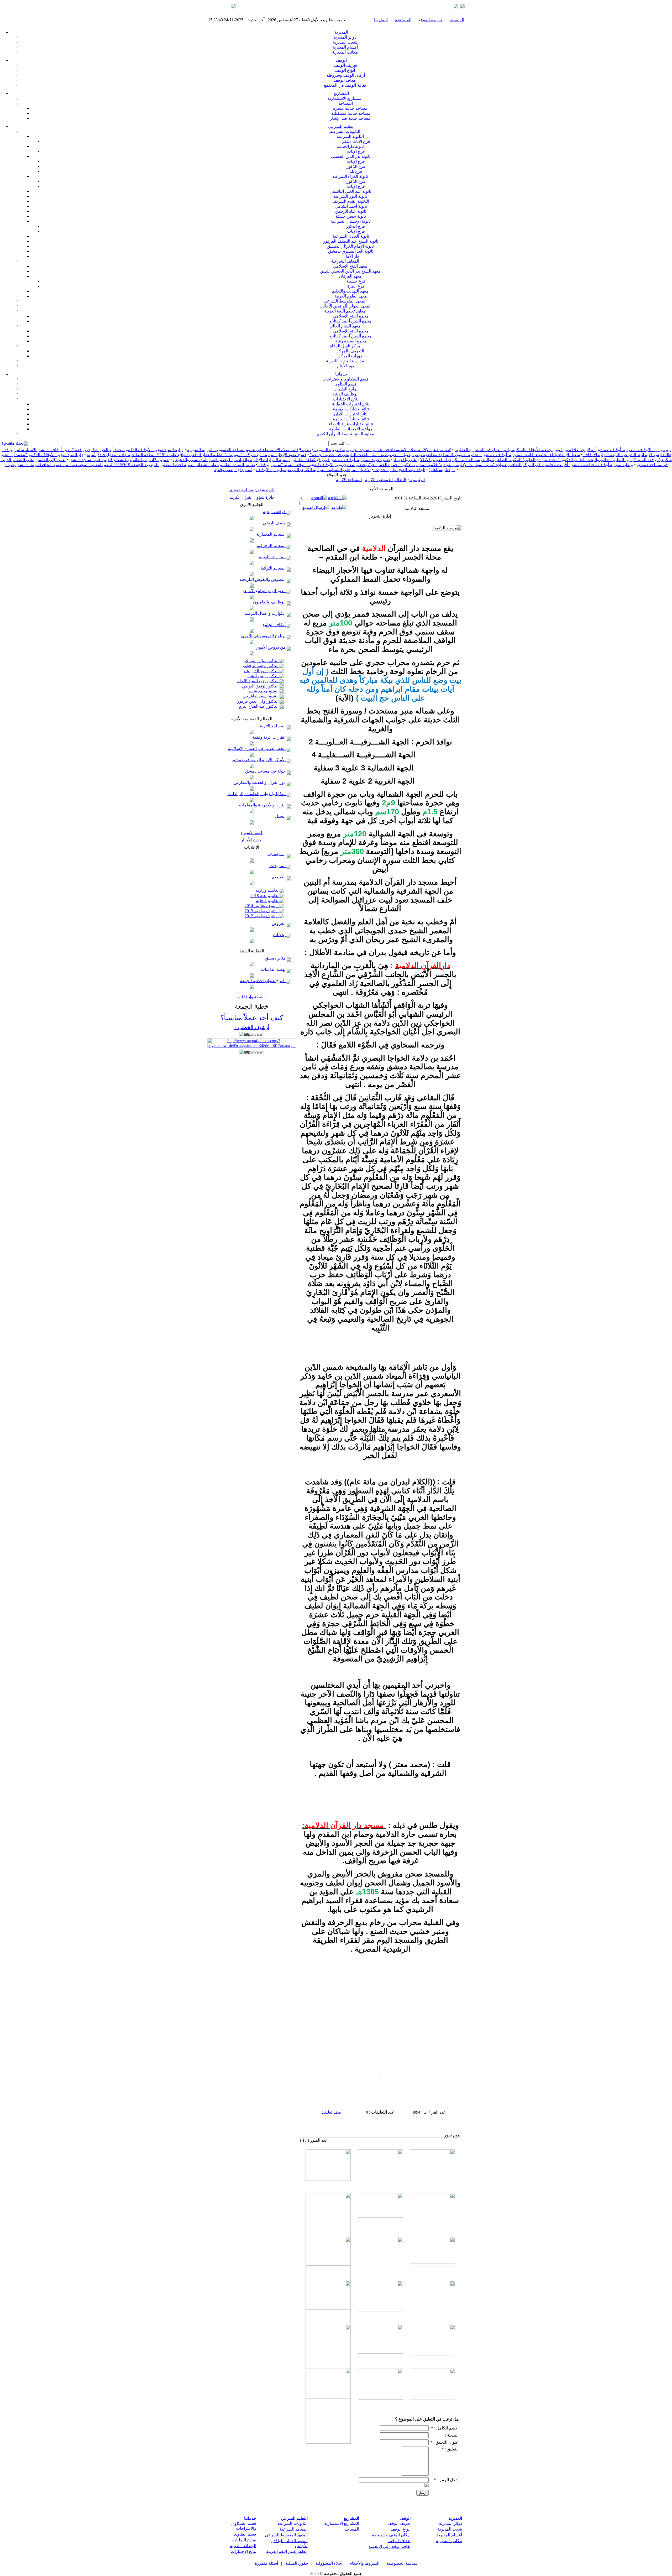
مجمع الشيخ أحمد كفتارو (352, 321)
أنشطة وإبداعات (252, 997)
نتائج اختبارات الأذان (352, 414)
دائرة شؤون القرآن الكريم (252, 497)
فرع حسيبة (357, 281)
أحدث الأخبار (252, 840)
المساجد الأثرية (273, 726)
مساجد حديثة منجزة (352, 108)
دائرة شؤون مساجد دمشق (252, 490)
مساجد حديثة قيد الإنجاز (352, 118)
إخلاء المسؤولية (329, 2563)
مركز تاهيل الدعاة (347, 346)
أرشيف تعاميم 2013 (262, 911)
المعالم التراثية (274, 568)
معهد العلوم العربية (352, 296)
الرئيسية (457, 20)
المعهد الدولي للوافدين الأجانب (346, 306)
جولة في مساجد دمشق (266, 771)
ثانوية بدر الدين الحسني (352, 156)
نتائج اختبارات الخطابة (352, 404)
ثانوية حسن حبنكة (352, 216)
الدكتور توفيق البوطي (261, 686)
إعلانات (280, 935)
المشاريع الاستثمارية (347, 98)
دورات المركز (352, 356)
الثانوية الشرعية (352, 136)
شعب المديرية (347, 42)
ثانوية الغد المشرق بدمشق (352, 251)
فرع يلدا (357, 171)
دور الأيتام (346, 366)
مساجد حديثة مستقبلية (352, 113)
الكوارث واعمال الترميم (266, 613)
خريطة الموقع (430, 20)
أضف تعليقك (332, 2112)
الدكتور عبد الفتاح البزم (259, 706)
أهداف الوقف (347, 80)
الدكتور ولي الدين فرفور (258, 701)
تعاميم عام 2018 (265, 896)
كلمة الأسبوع (252, 833)
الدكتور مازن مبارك (262, 661)
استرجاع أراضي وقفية (233, 470)
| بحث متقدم (13, 443)
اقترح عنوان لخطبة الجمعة (263, 981)
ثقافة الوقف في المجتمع (346, 85)
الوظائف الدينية (346, 394)
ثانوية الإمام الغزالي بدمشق (352, 246)
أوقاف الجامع (275, 625)
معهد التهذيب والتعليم (352, 291)
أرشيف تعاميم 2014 (262, 906)
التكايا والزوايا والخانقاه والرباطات (257, 794)
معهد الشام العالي (346, 326)
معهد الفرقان (352, 276)
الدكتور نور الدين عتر (261, 671)
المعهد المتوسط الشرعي (347, 301)
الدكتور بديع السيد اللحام (258, 681)
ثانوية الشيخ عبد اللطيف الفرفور (352, 241)
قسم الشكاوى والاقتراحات (346, 379)
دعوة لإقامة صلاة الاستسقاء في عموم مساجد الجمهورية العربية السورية (249, 450)
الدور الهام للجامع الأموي (265, 591)
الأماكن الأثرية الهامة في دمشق (259, 760)
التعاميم (279, 877)
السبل (281, 816)
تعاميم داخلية (268, 901)
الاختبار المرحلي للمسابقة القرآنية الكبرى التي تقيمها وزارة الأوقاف (313, 470)
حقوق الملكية (296, 2563)
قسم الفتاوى (347, 384)
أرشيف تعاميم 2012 (262, 916)
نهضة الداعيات (274, 969)
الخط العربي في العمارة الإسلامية (257, 749)
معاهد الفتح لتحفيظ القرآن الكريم (346, 434)
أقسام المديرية (347, 47)
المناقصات (277, 854)
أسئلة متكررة (266, 2563)
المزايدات (278, 866)
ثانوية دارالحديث (352, 146)
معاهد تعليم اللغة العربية (346, 311)
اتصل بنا (381, 20)
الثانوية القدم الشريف (352, 201)
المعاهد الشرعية (347, 261)
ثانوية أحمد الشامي (352, 206)
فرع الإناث (357, 151)
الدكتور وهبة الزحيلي (261, 666)
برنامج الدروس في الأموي (264, 636)
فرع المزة (357, 286)
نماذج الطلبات (347, 389)
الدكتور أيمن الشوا (264, 676)
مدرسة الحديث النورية (347, 361)
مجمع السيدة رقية (352, 341)
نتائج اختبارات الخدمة (352, 419)
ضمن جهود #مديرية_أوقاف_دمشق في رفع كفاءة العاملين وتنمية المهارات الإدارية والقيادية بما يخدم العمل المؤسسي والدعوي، (282, 460)
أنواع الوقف (346, 70)
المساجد (347, 103)
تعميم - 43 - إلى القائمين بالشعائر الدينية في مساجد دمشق (119, 460)
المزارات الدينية (273, 557)
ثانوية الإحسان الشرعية (352, 221)
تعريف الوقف (346, 65)
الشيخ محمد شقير (264, 691)
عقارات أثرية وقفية (270, 737)
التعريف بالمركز (352, 351)
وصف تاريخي (275, 523)
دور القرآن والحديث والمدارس (260, 782)
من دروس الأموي (271, 647)
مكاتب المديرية (347, 52)
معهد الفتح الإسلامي (352, 266)
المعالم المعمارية (271, 534)
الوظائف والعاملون (270, 602)
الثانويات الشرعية (347, 131)
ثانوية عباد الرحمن (352, 211)
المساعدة (403, 20)
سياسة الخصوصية (402, 2563)
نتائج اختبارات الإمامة (352, 409)
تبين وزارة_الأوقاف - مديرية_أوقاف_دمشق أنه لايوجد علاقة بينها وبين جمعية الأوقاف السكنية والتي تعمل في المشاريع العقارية (563, 450)
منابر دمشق (276, 958)
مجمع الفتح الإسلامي (352, 316)
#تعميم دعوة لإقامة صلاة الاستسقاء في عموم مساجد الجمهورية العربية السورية (382, 450)
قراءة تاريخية (275, 512)
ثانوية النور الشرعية (352, 196)
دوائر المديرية (346, 37)
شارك (303, 498)
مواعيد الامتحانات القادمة (352, 429)
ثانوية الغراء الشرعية (352, 176)
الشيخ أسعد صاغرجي (261, 696)
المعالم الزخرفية (272, 546)
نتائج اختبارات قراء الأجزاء (352, 424)
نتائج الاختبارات (347, 399)
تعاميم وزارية (268, 890)
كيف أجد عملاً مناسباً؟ (252, 1018)
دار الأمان (352, 256)
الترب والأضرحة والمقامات (263, 805)
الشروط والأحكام (364, 2563)
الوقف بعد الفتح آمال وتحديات (399, 470)
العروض (279, 923)
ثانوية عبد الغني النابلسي (352, 191)
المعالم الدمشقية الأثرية (386, 480)
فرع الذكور (357, 166)
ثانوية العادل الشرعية (352, 236)
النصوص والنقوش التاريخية (263, 579)
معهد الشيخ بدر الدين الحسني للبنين (352, 271)
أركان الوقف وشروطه (347, 75)
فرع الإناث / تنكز (357, 141)
